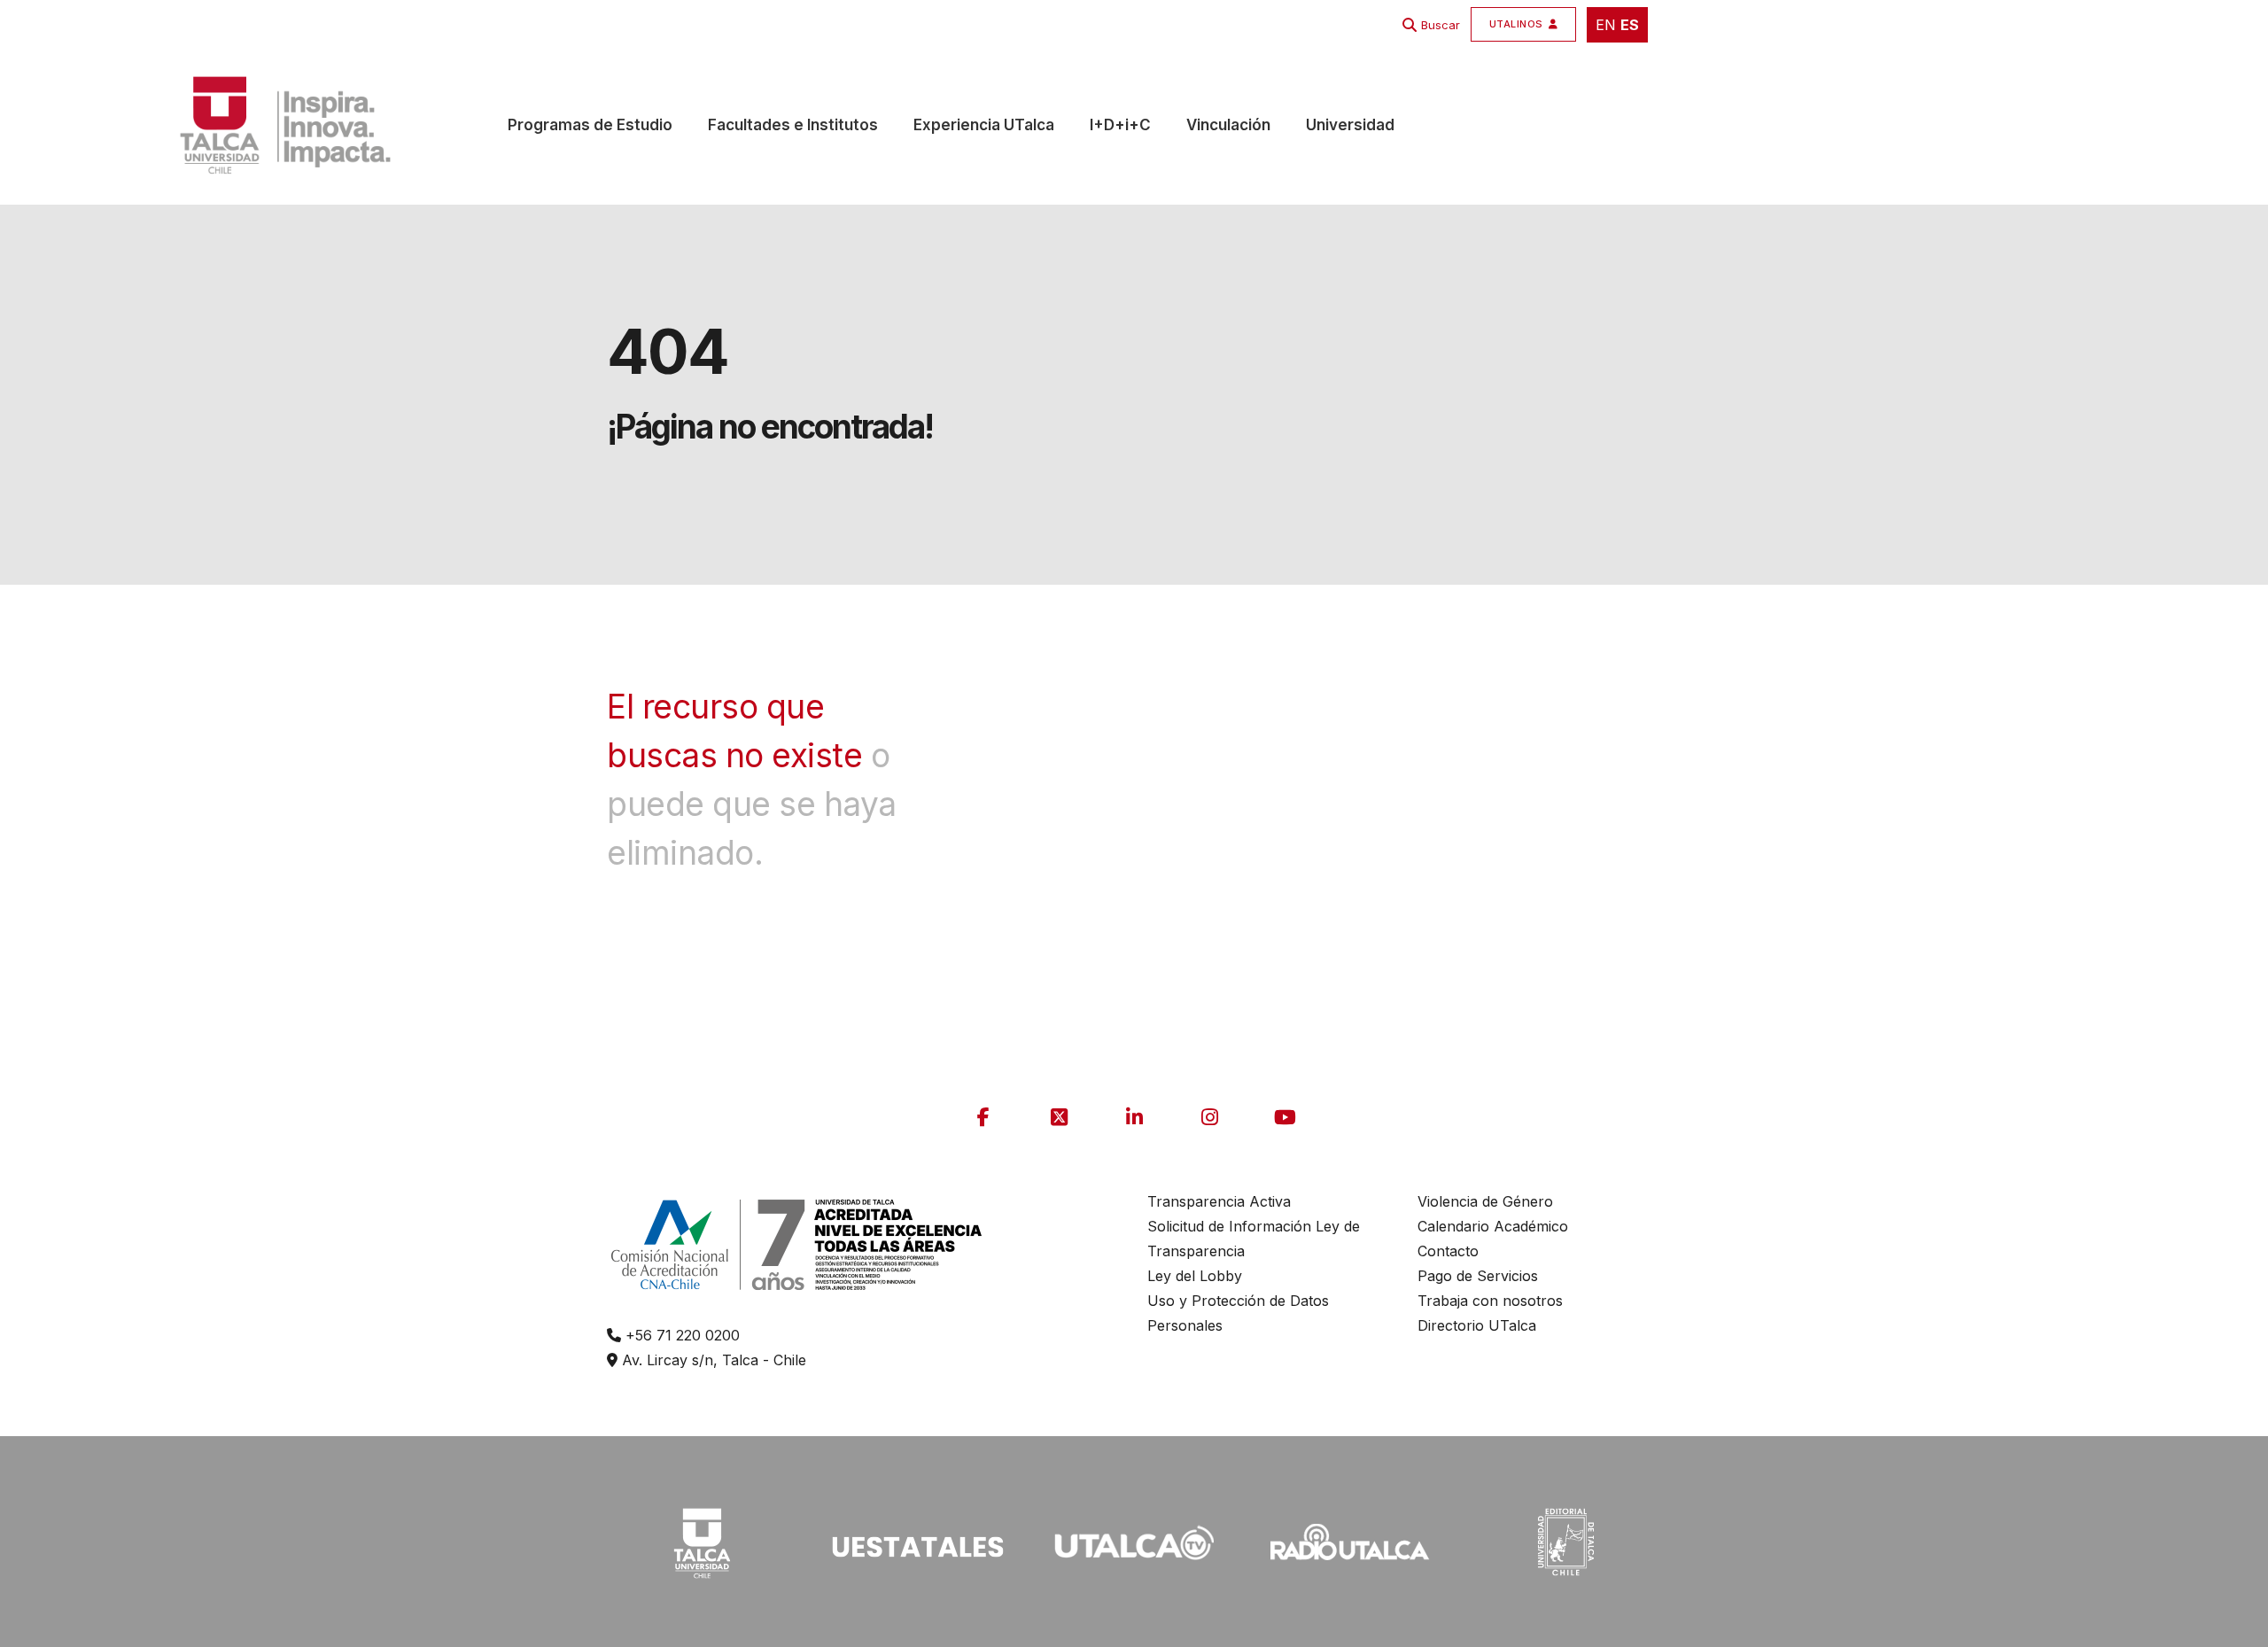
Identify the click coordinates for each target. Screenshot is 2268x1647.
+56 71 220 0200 (680, 1335)
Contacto (1448, 1251)
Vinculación (1228, 125)
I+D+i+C (1120, 125)
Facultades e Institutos (793, 125)
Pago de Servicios (1478, 1276)
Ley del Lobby (1195, 1276)
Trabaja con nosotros (1490, 1301)
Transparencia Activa (1219, 1201)
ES (1630, 25)
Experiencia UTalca (984, 125)
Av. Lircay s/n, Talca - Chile (712, 1360)
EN (1606, 25)
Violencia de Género (1485, 1201)
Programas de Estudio (590, 125)
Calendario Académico (1493, 1226)
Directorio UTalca (1477, 1325)
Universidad (1350, 125)
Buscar (1441, 25)
